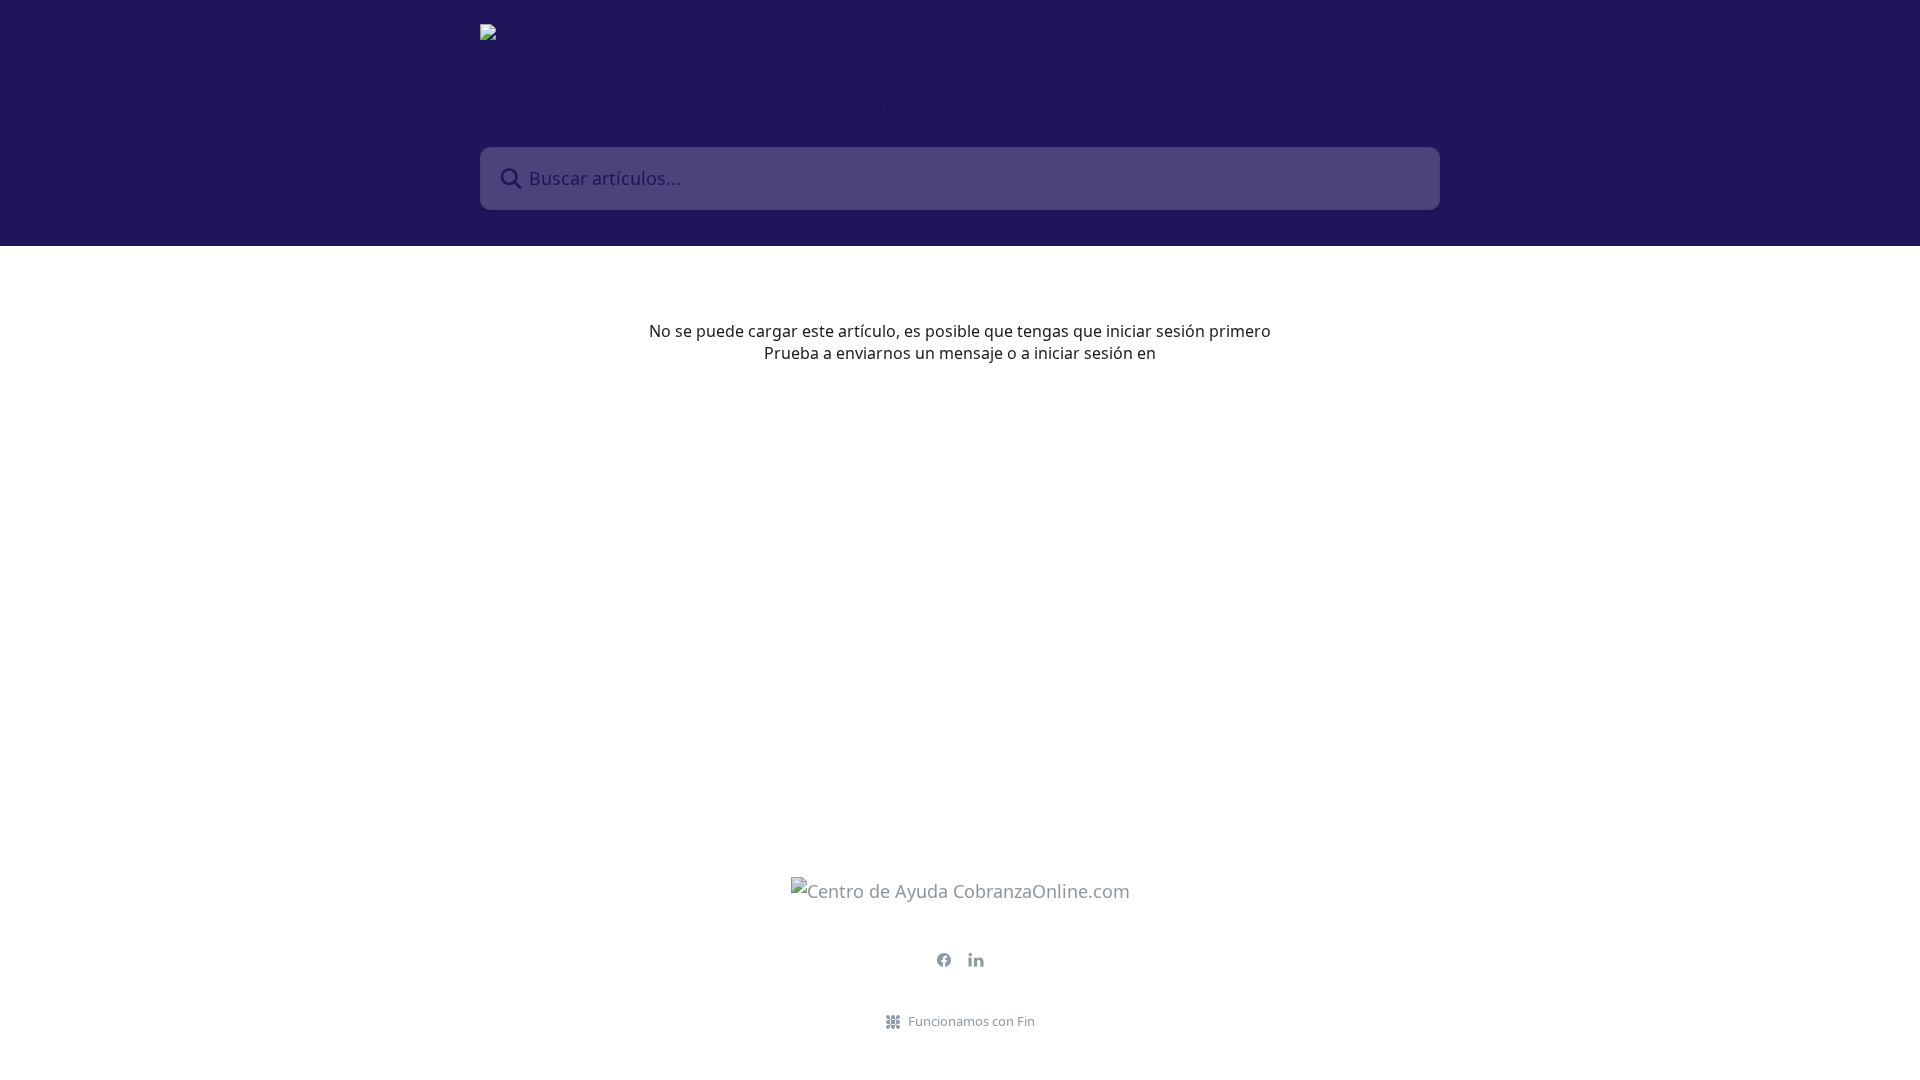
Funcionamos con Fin (971, 1021)
